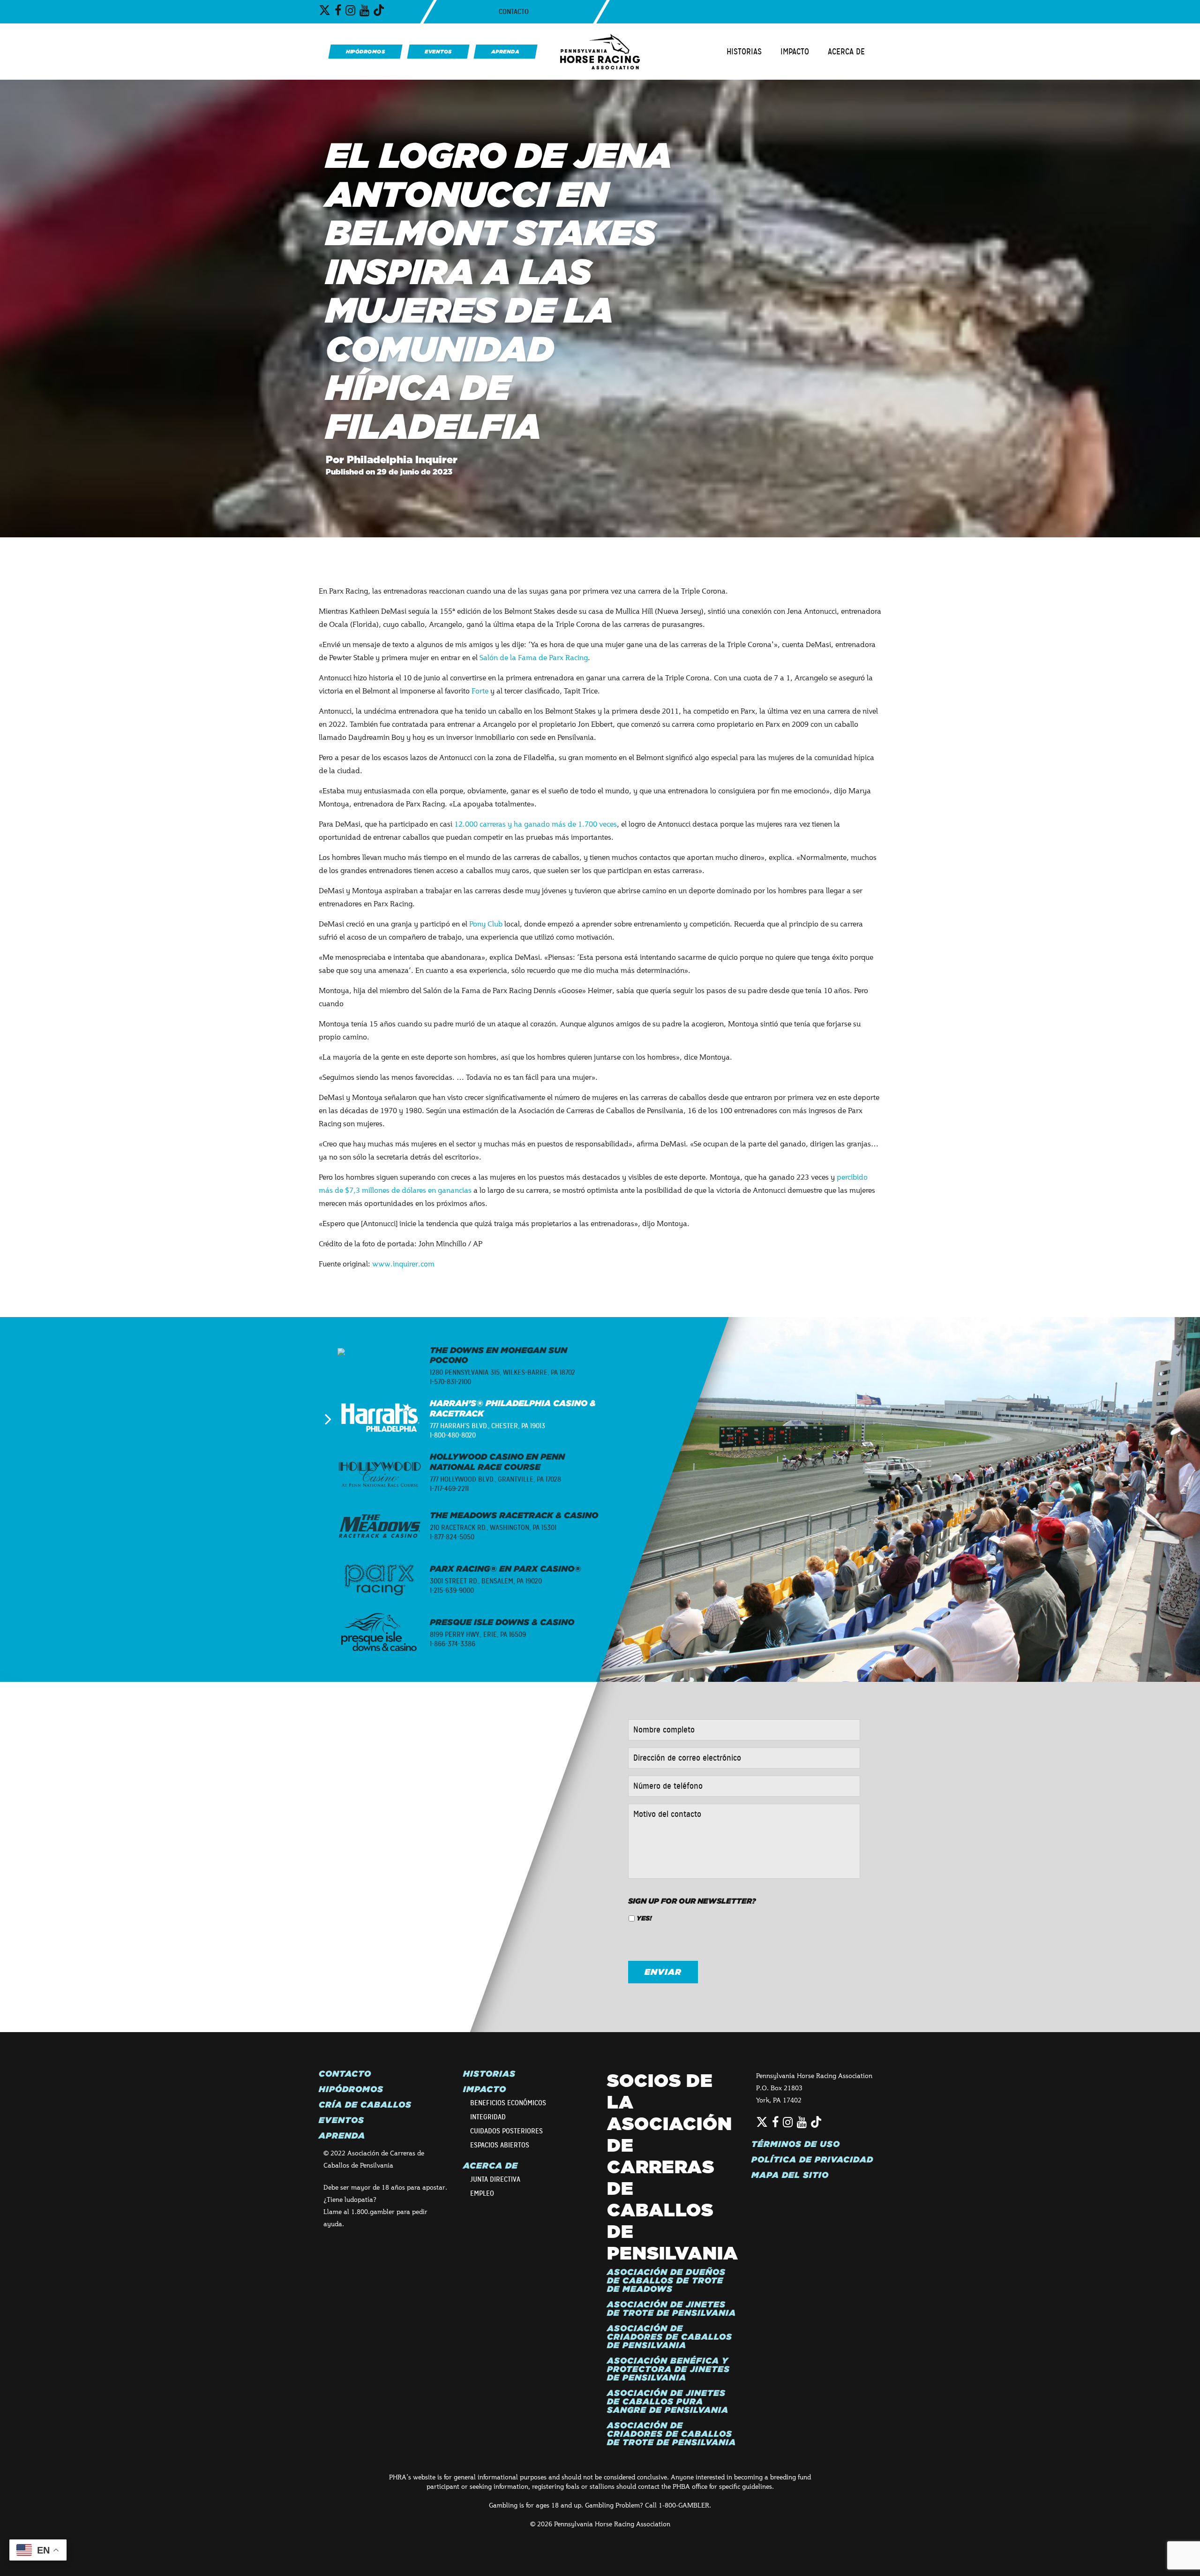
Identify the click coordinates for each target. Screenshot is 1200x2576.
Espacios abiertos (500, 2145)
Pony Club (486, 923)
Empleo (482, 2193)
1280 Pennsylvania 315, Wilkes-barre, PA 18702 (502, 1372)
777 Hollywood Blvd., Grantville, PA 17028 (495, 1479)
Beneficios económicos (508, 2103)
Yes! (644, 1918)
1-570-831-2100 (450, 1382)
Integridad (488, 2117)
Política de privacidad (812, 2160)
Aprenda (342, 2136)
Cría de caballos (365, 2105)
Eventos (341, 2120)
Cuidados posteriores (506, 2131)
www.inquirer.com (403, 1263)
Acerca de (846, 52)
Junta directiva (495, 2179)
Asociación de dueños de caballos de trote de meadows (666, 2281)
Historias (744, 52)
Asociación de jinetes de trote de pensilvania (671, 2309)
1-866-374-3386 (453, 1644)
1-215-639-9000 (452, 1590)
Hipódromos (351, 2089)
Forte (480, 690)
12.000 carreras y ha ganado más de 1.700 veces (536, 824)
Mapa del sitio (790, 2175)
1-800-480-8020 (453, 1435)
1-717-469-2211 (449, 1489)
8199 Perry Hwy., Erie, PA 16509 (478, 1634)
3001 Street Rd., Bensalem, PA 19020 (486, 1581)
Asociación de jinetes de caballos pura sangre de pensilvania (668, 2402)
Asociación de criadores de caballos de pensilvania (670, 2337)
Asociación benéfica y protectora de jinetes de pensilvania (668, 2369)
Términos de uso (796, 2144)
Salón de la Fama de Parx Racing (534, 657)
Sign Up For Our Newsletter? (692, 1901)
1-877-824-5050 (452, 1537)
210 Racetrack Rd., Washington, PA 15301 (493, 1528)
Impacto (795, 52)
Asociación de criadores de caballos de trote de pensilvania (671, 2434)
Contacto (514, 12)
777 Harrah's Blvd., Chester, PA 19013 (487, 1426)
